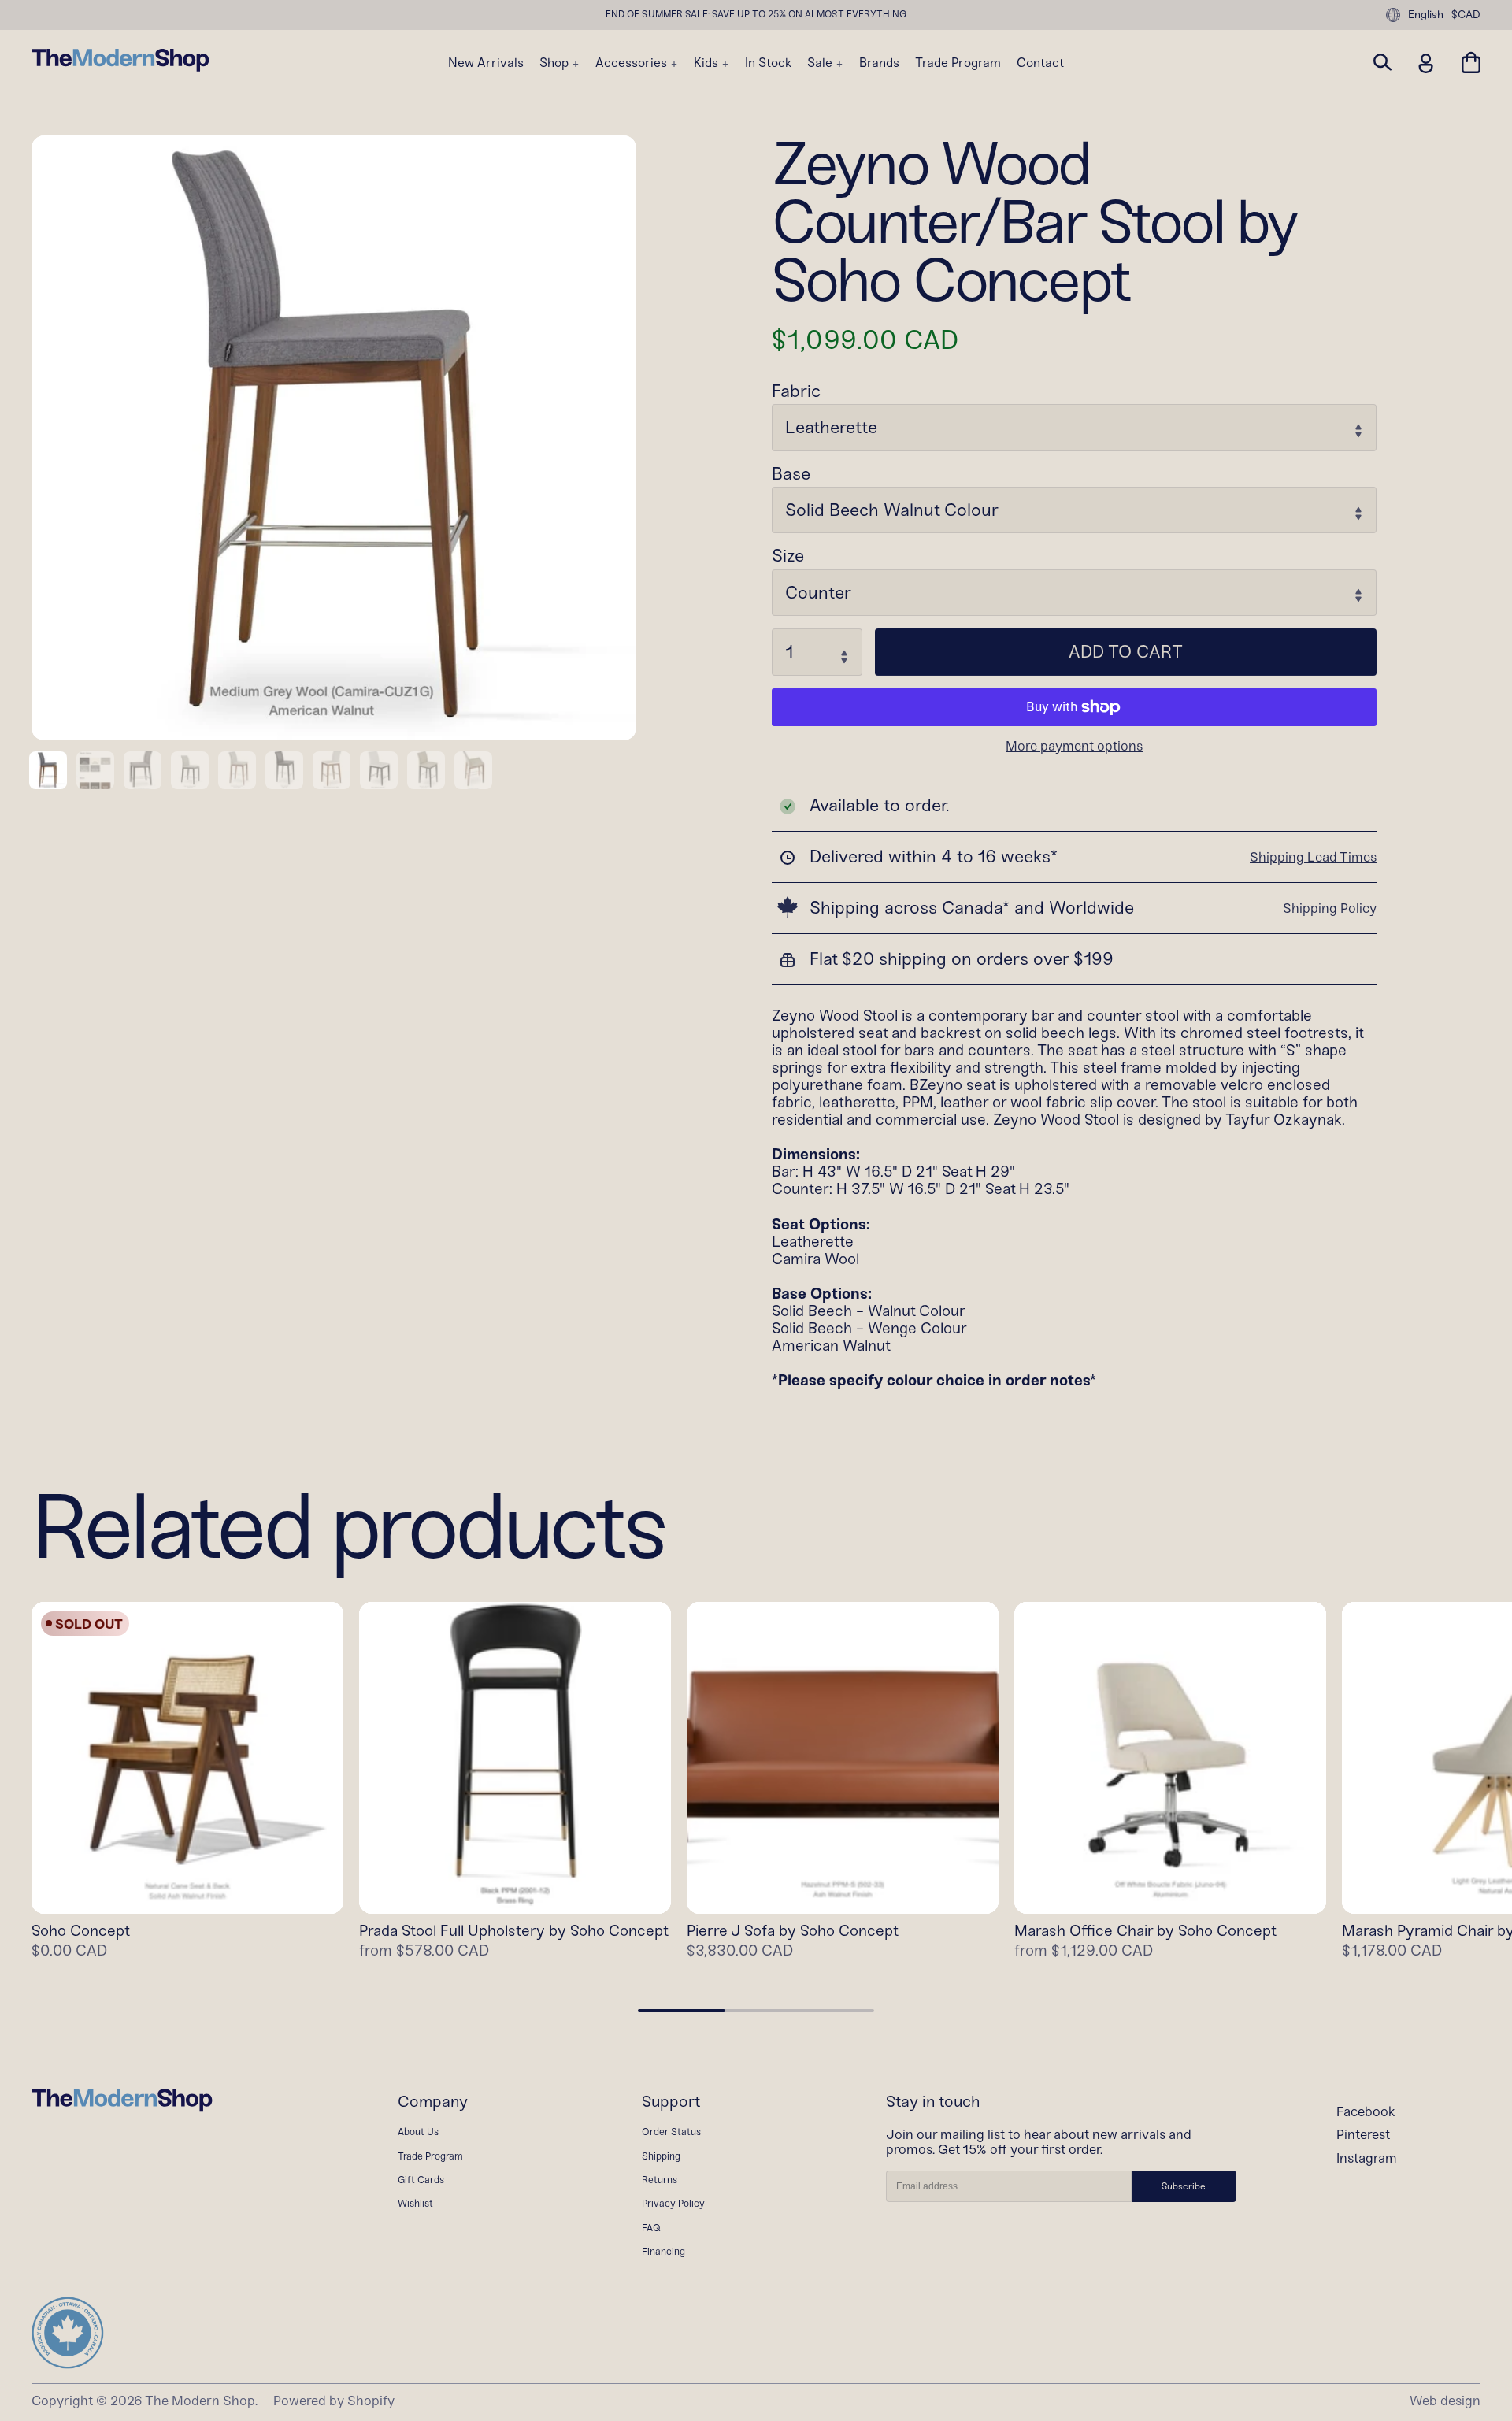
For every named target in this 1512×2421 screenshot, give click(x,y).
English (1426, 15)
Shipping (661, 2156)
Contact (1040, 63)
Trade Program (958, 63)
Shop (556, 63)
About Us (418, 2132)
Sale (821, 63)
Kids (708, 63)
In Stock (768, 63)
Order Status (671, 2132)
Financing (663, 2251)
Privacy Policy (673, 2203)
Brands (879, 63)
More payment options (1074, 746)
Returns (660, 2180)
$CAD (1466, 15)
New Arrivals (486, 63)
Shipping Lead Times (1313, 857)
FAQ (651, 2228)
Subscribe (1184, 2186)
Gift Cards (421, 2180)
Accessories (633, 63)
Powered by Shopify (334, 2401)
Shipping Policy (1330, 908)
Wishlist (415, 2203)
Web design (1445, 2401)
